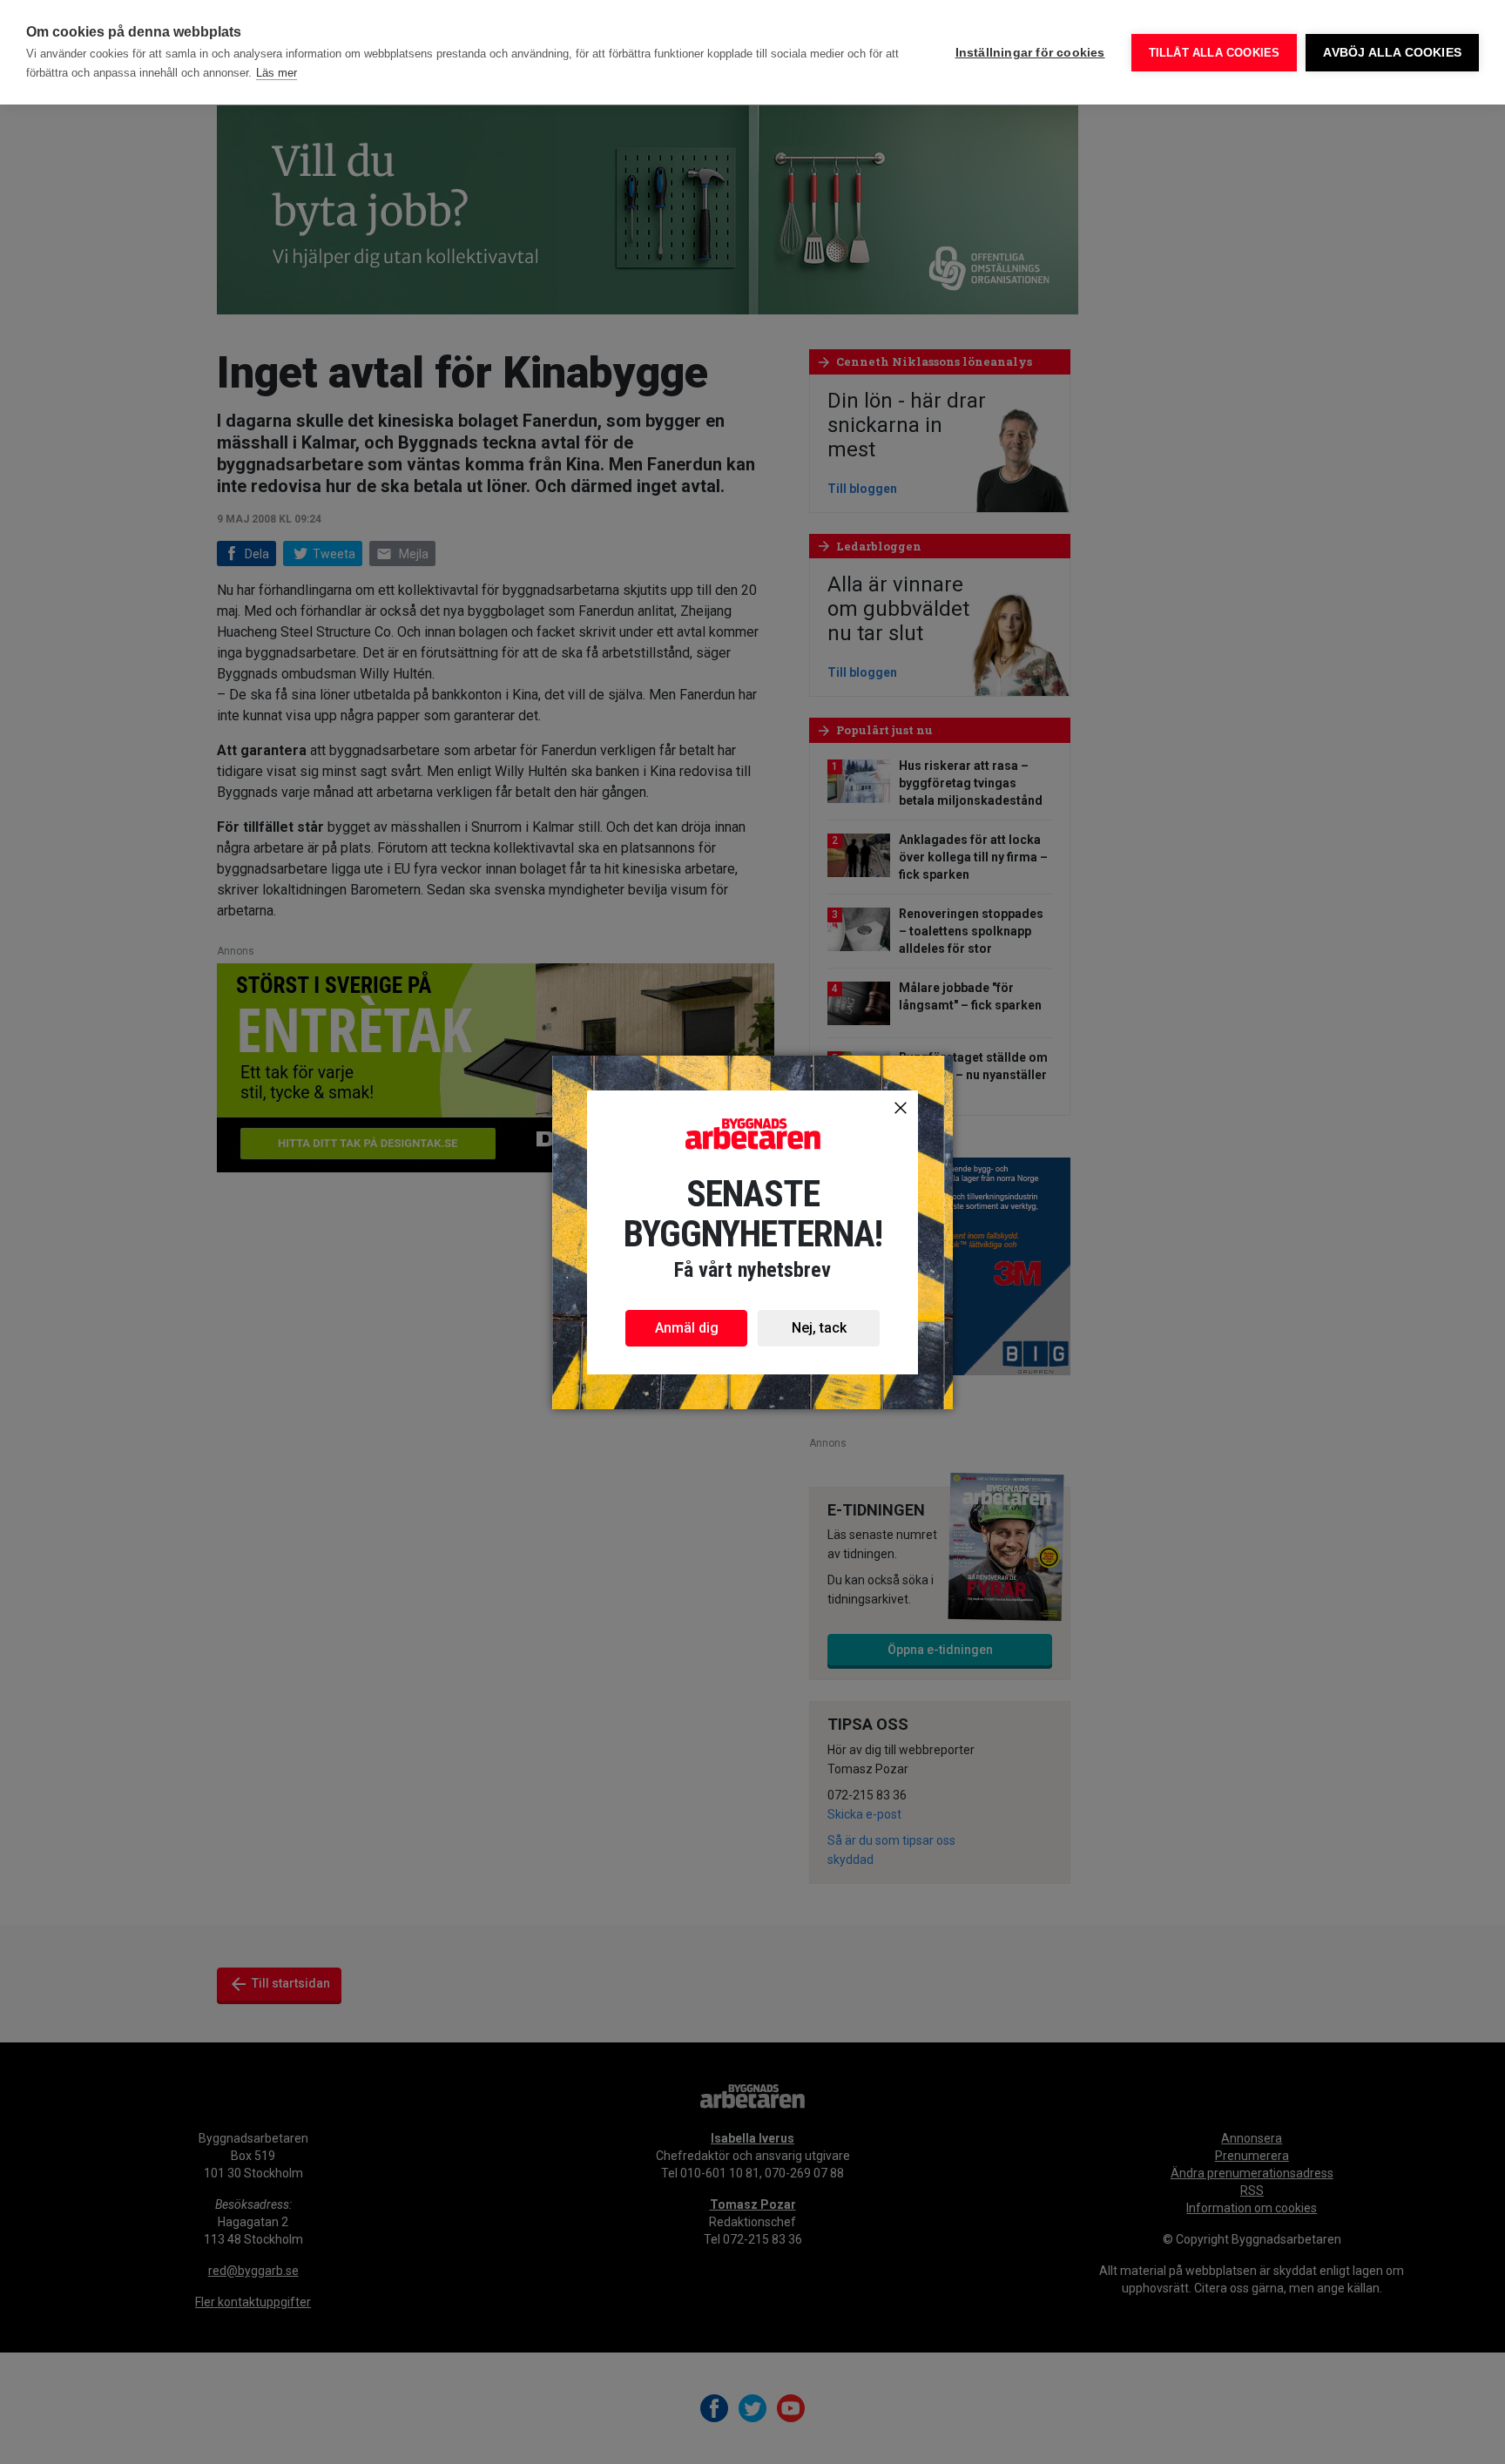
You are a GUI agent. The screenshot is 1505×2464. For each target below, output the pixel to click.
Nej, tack (819, 1328)
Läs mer (277, 73)
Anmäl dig (687, 1328)
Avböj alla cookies (1392, 53)
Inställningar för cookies (1030, 53)
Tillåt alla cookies (1215, 53)
